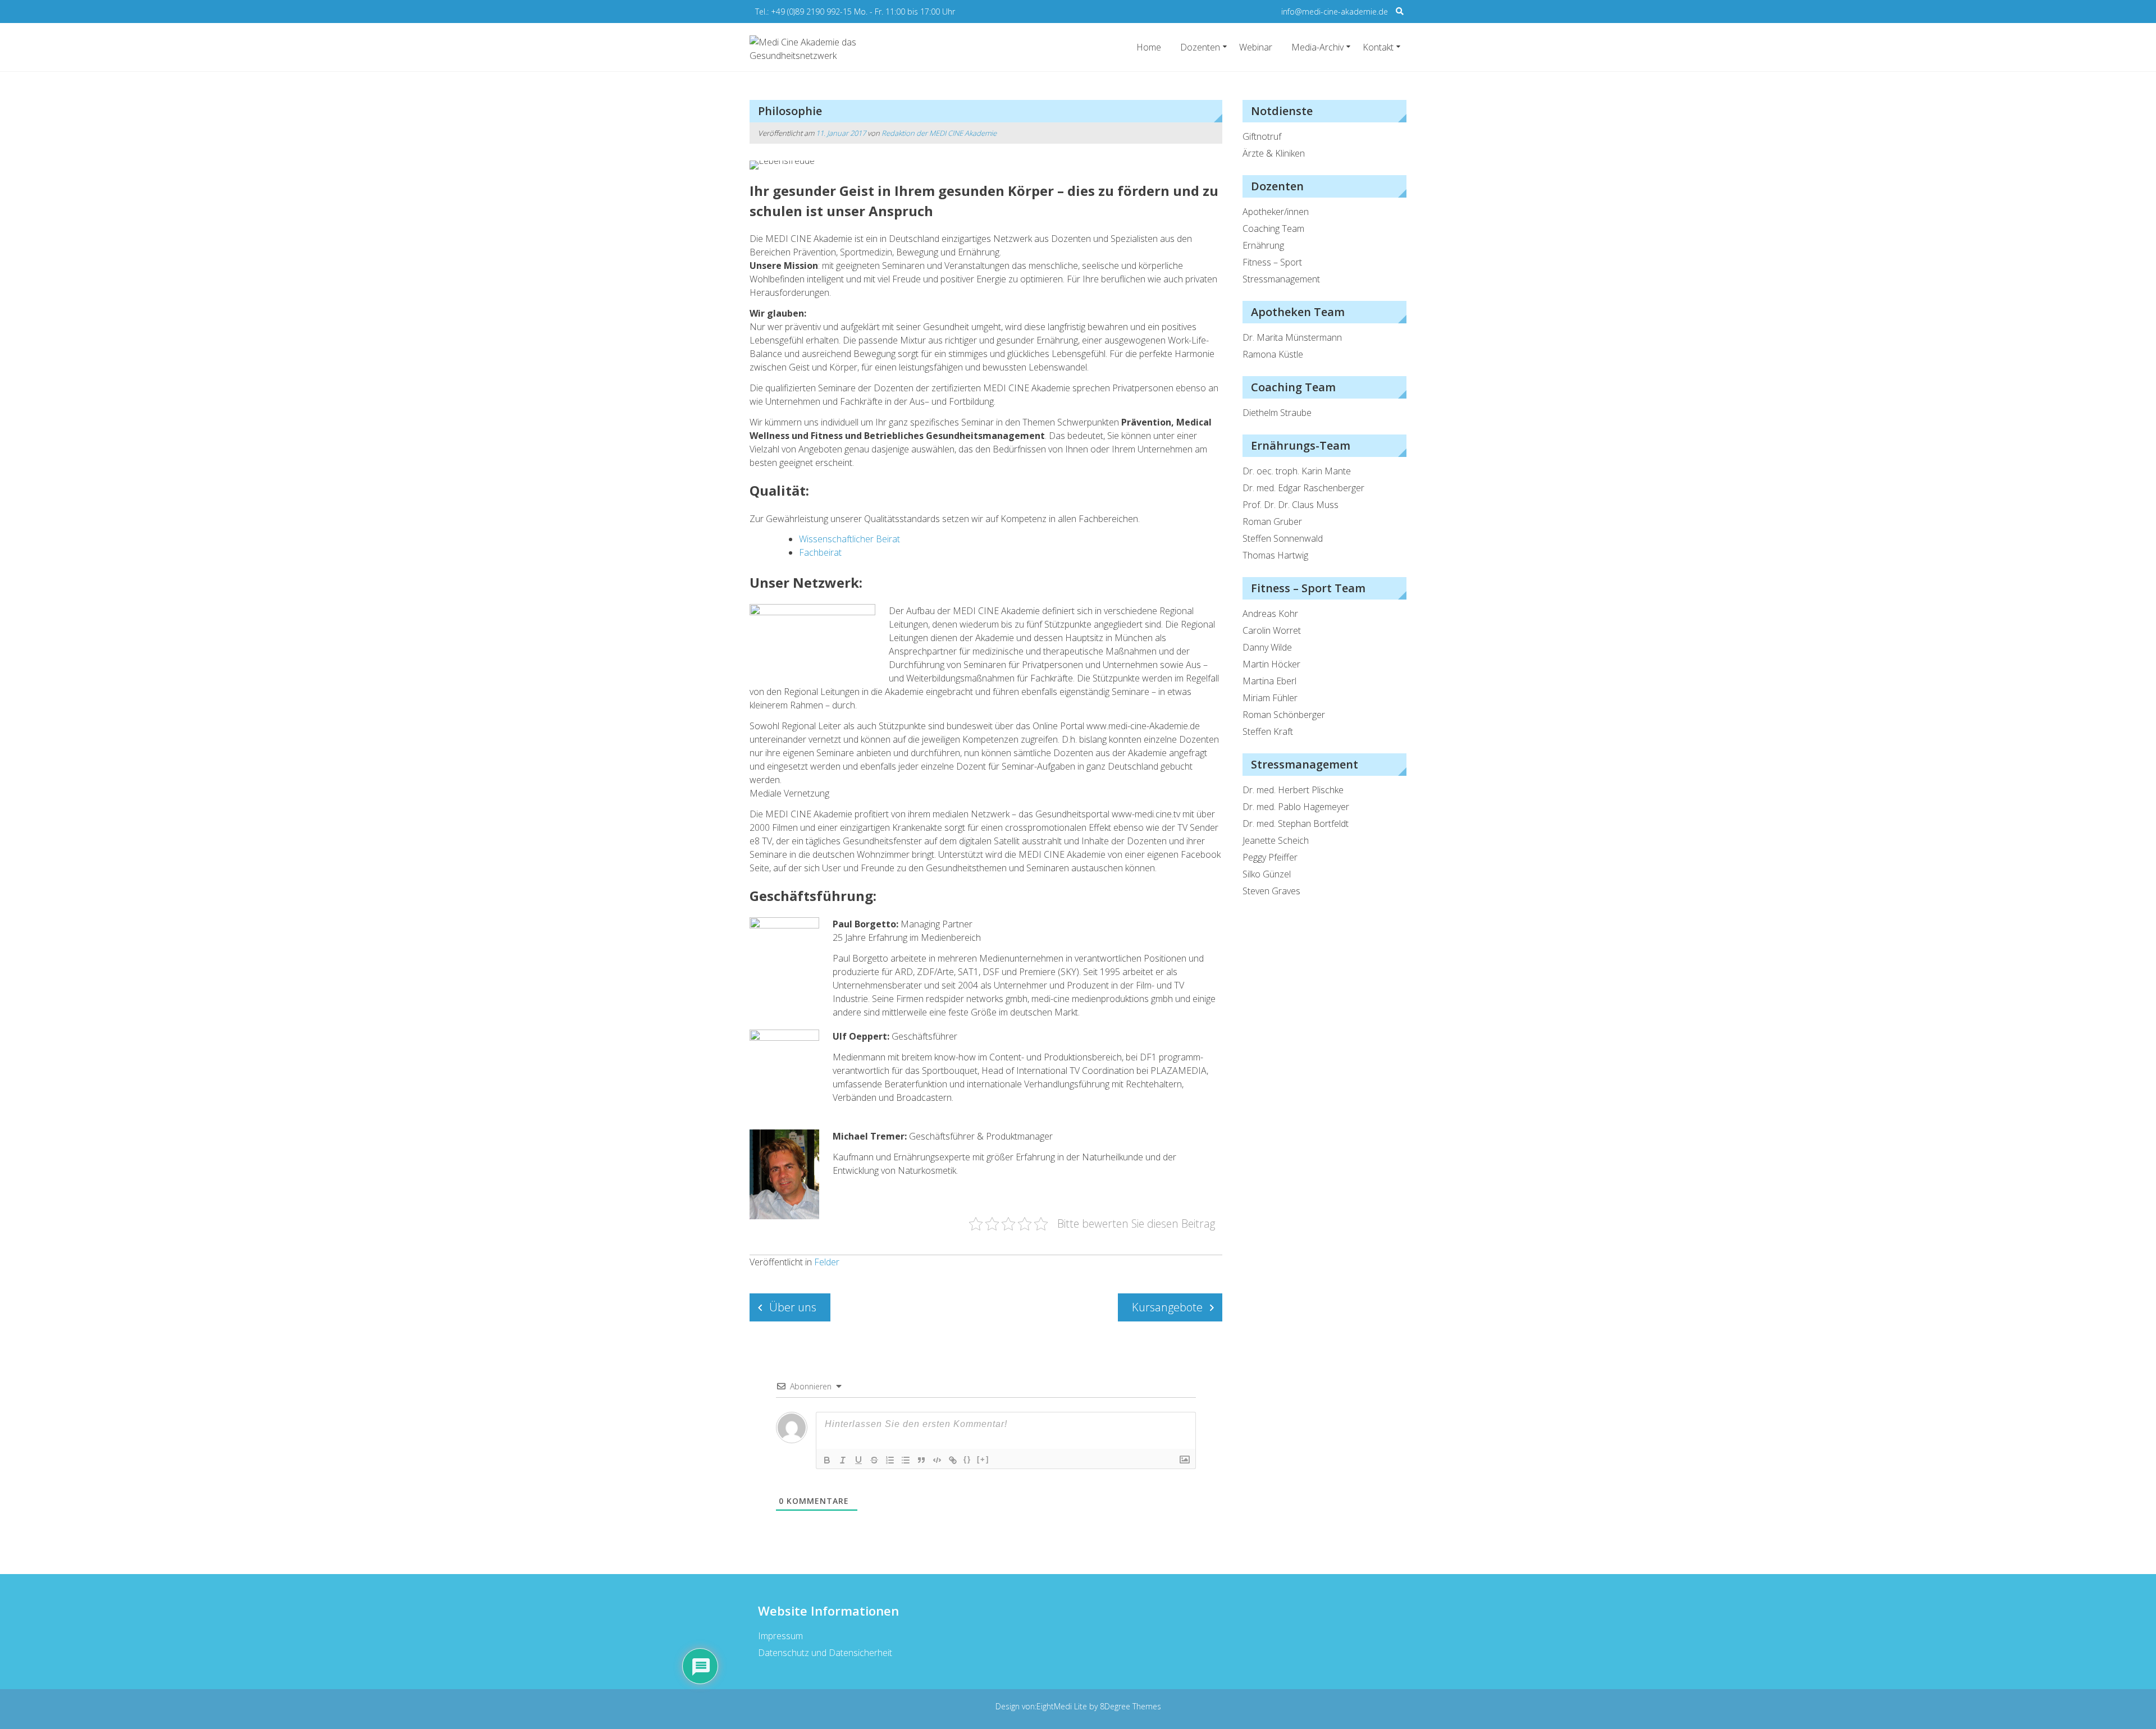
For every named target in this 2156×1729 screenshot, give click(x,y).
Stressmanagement (1281, 279)
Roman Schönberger (1284, 715)
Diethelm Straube (1277, 413)
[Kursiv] (843, 1460)
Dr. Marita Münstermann (1292, 337)
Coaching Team (1273, 228)
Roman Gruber (1272, 522)
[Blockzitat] (921, 1460)
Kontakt (1378, 47)
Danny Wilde (1267, 647)
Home (1149, 47)
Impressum (780, 1636)
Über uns (793, 1307)
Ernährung (1263, 245)
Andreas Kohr (1270, 614)
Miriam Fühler (1270, 698)
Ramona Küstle (1273, 354)
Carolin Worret (1272, 630)
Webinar (1256, 47)
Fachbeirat (820, 552)
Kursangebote (1167, 1307)
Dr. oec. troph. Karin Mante (1297, 471)
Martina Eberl (1269, 681)
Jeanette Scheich (1276, 840)
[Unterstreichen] (858, 1460)
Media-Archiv (1317, 47)
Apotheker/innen (1276, 212)
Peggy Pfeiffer (1270, 857)
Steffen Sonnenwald (1283, 538)
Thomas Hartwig (1275, 555)
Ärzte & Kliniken (1274, 153)
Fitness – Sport (1272, 262)
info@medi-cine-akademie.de (1335, 12)
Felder (827, 1262)
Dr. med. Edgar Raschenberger (1303, 488)
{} (967, 1459)
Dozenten (1200, 47)
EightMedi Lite (1063, 1706)
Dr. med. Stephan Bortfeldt (1296, 824)
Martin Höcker (1271, 664)
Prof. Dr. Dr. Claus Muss (1291, 505)
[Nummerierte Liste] (890, 1460)
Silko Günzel (1267, 874)
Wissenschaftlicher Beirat (849, 539)
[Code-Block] (937, 1460)
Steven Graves (1271, 891)
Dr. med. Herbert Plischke (1293, 790)
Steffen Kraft (1268, 731)
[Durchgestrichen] (874, 1460)
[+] (983, 1459)
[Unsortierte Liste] (906, 1460)
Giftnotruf (1262, 136)
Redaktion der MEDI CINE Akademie (939, 133)
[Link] (953, 1460)
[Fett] (827, 1460)
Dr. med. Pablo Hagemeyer (1296, 807)
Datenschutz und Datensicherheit (825, 1653)
